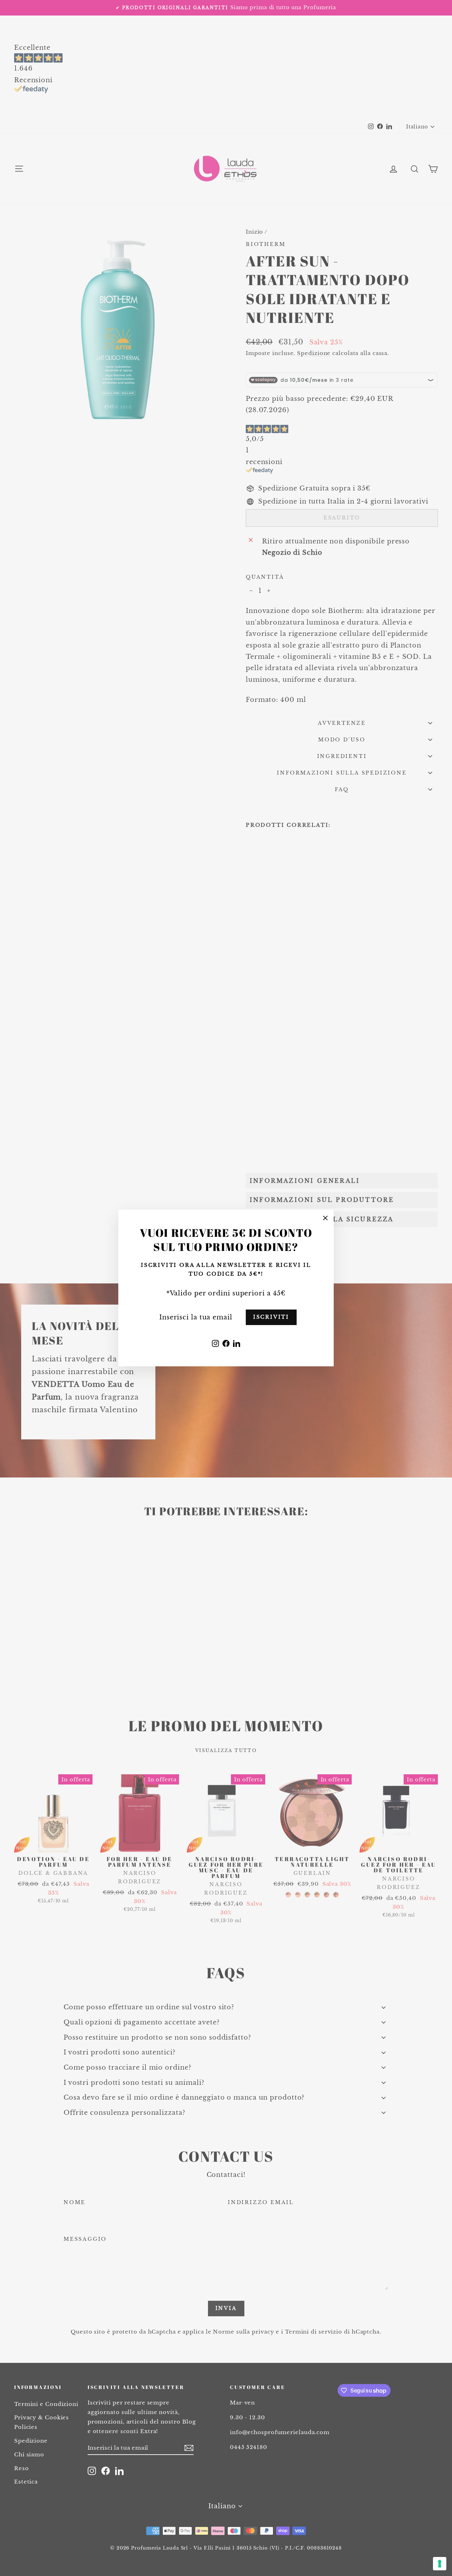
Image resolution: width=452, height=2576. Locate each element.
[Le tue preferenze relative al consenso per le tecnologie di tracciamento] (440, 2564)
